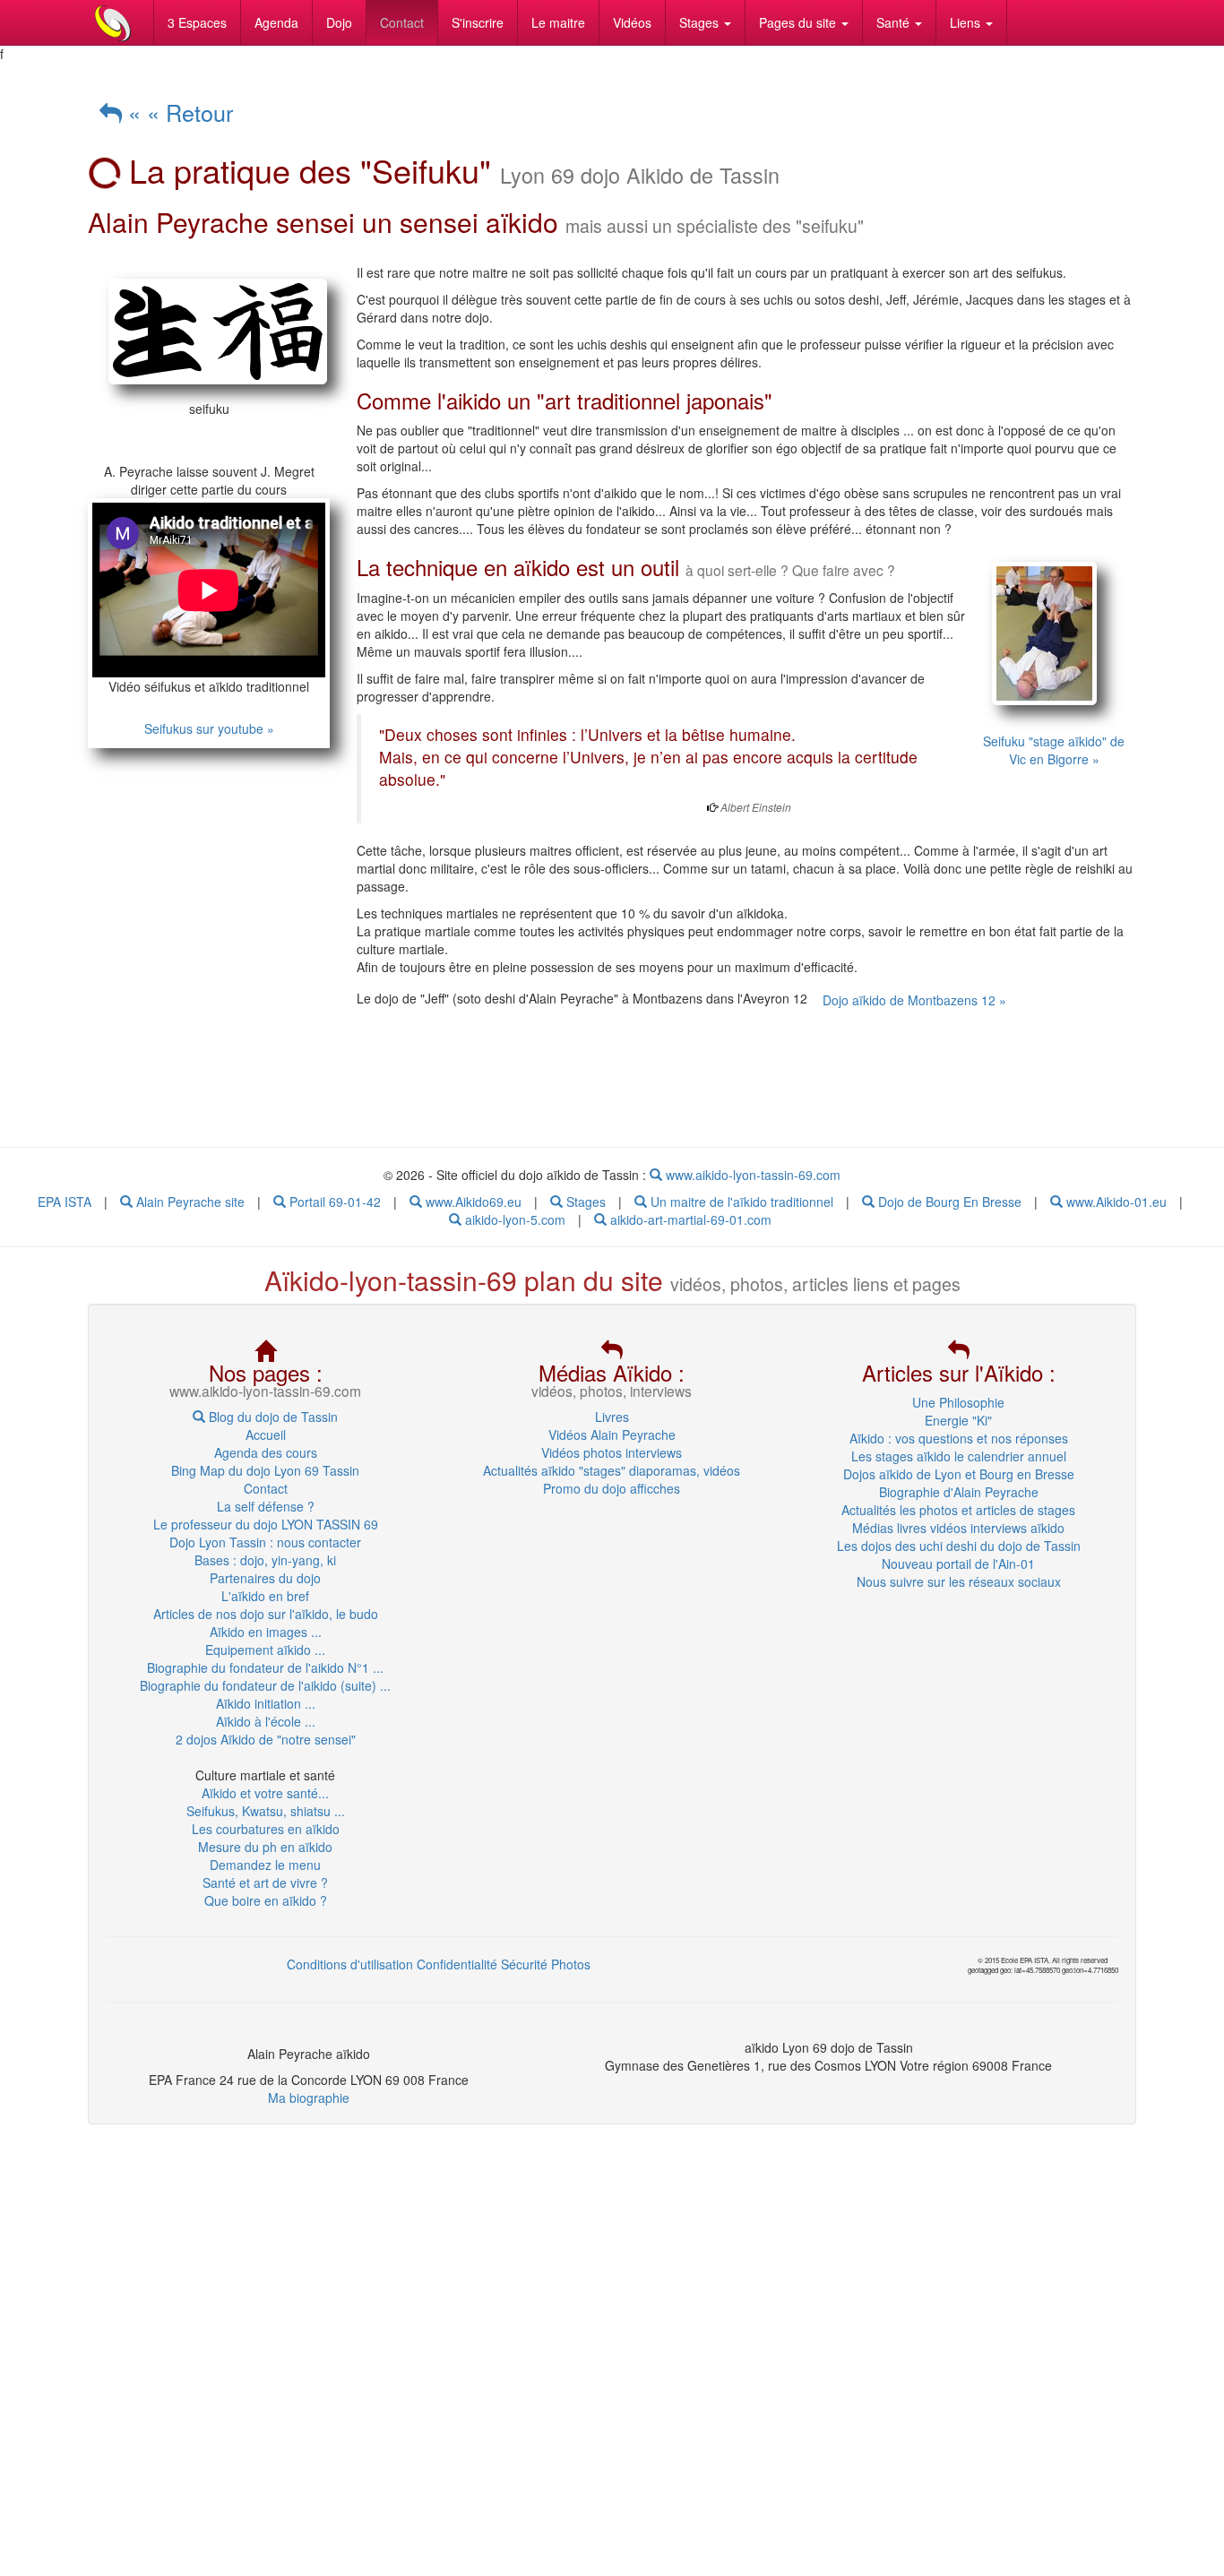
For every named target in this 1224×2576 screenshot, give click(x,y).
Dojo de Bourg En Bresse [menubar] (948, 1202)
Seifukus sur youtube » (209, 728)
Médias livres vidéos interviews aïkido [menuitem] (958, 1528)
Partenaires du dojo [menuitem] (265, 1578)
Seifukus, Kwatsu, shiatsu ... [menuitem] (266, 1811)
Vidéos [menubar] (632, 22)
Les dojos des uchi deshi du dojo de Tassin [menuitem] (959, 1546)
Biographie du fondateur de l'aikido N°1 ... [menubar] (265, 1667)
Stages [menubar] (584, 1202)
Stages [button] (701, 22)
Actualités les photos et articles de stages (958, 1510)
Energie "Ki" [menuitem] (958, 1420)
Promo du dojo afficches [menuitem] (612, 1488)
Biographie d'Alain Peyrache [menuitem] (959, 1492)
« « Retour (177, 112)
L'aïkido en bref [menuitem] (265, 1596)
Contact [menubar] (402, 22)
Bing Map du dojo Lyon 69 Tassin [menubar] (265, 1470)
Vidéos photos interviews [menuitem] (612, 1452)
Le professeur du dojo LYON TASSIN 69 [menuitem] (266, 1524)
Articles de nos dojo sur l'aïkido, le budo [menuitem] (266, 1614)
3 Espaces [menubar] (197, 22)
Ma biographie (309, 2098)
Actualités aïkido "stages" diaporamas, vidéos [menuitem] (612, 1470)
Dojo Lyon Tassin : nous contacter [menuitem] (265, 1542)
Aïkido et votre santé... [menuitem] (265, 1793)
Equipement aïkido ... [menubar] (265, 1650)
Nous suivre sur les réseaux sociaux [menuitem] (959, 1581)
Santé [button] (895, 22)
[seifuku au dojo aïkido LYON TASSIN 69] (209, 332)
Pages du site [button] (799, 22)
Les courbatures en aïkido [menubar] (266, 1829)
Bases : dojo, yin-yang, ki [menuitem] (265, 1560)
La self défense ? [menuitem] (266, 1506)
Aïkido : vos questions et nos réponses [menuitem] (959, 1438)
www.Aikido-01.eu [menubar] (1115, 1202)
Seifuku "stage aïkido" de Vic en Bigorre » (1054, 750)
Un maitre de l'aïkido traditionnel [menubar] (740, 1202)
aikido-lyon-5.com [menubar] (513, 1219)
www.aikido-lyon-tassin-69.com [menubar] (751, 1175)
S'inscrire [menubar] (478, 22)
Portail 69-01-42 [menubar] (333, 1202)
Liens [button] (967, 22)
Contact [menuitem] (266, 1488)
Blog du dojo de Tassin (272, 1417)
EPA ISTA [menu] (65, 1202)
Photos (571, 1964)
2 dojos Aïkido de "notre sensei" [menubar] (266, 1739)
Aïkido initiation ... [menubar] (266, 1703)
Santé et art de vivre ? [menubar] (265, 1882)
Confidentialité (457, 1964)
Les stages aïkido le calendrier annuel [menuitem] (959, 1456)
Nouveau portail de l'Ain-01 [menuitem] (958, 1564)
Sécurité (524, 1964)
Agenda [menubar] (276, 22)
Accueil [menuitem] (266, 1434)
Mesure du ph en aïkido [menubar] (265, 1847)
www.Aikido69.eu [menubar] (472, 1202)
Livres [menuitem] (612, 1417)
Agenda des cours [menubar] (266, 1452)
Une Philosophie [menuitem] (958, 1402)
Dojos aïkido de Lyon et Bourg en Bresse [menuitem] (959, 1474)
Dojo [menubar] (339, 22)
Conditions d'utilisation (350, 1964)
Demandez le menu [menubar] (265, 1865)
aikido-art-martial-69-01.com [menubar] (689, 1219)
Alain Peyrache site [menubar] (189, 1202)
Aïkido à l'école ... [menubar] (266, 1721)
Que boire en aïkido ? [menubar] (266, 1900)
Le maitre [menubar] (558, 22)
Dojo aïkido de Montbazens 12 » (914, 1000)
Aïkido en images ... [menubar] (266, 1632)
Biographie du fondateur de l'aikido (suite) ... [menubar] (265, 1685)
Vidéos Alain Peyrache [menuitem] (612, 1434)
